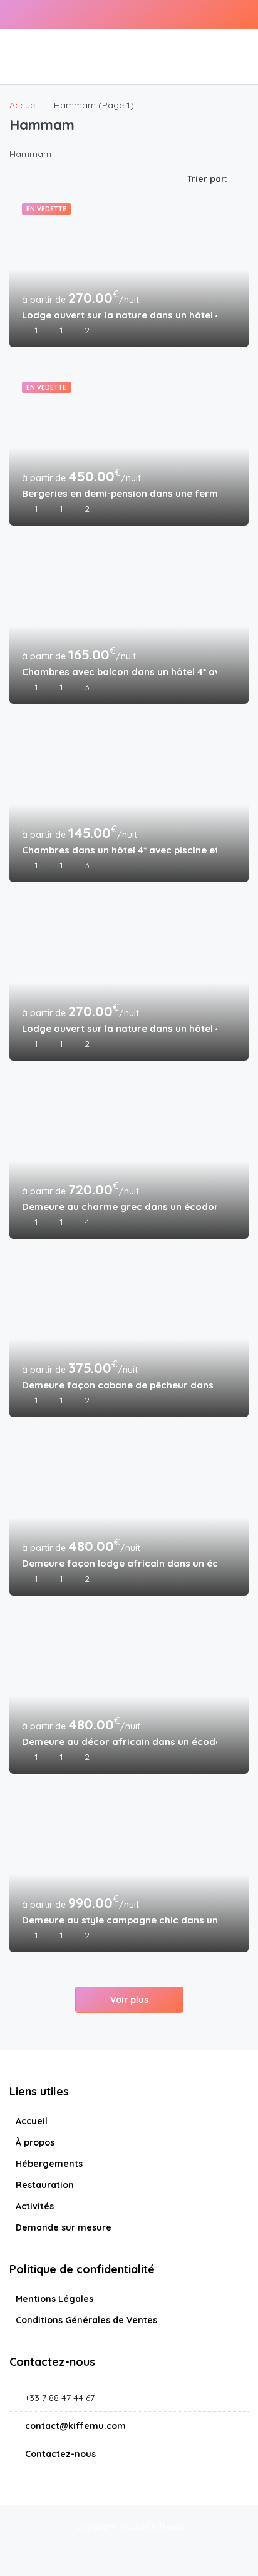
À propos (35, 2142)
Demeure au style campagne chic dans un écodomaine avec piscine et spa (120, 1920)
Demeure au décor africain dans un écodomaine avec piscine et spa (120, 1742)
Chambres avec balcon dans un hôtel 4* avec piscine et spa (120, 672)
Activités (35, 2206)
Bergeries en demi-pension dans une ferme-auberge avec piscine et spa (120, 493)
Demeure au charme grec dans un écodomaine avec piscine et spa (120, 1207)
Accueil (32, 2121)
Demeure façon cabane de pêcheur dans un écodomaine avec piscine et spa (120, 1385)
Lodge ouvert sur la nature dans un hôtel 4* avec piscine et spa (120, 315)
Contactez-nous (60, 2454)
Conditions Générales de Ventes (86, 2320)
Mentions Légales (54, 2299)
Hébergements (49, 2164)
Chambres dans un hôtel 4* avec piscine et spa (120, 850)
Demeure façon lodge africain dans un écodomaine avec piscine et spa (120, 1563)
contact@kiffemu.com (75, 2426)
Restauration (45, 2185)
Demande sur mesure (64, 2227)
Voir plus (129, 2000)
